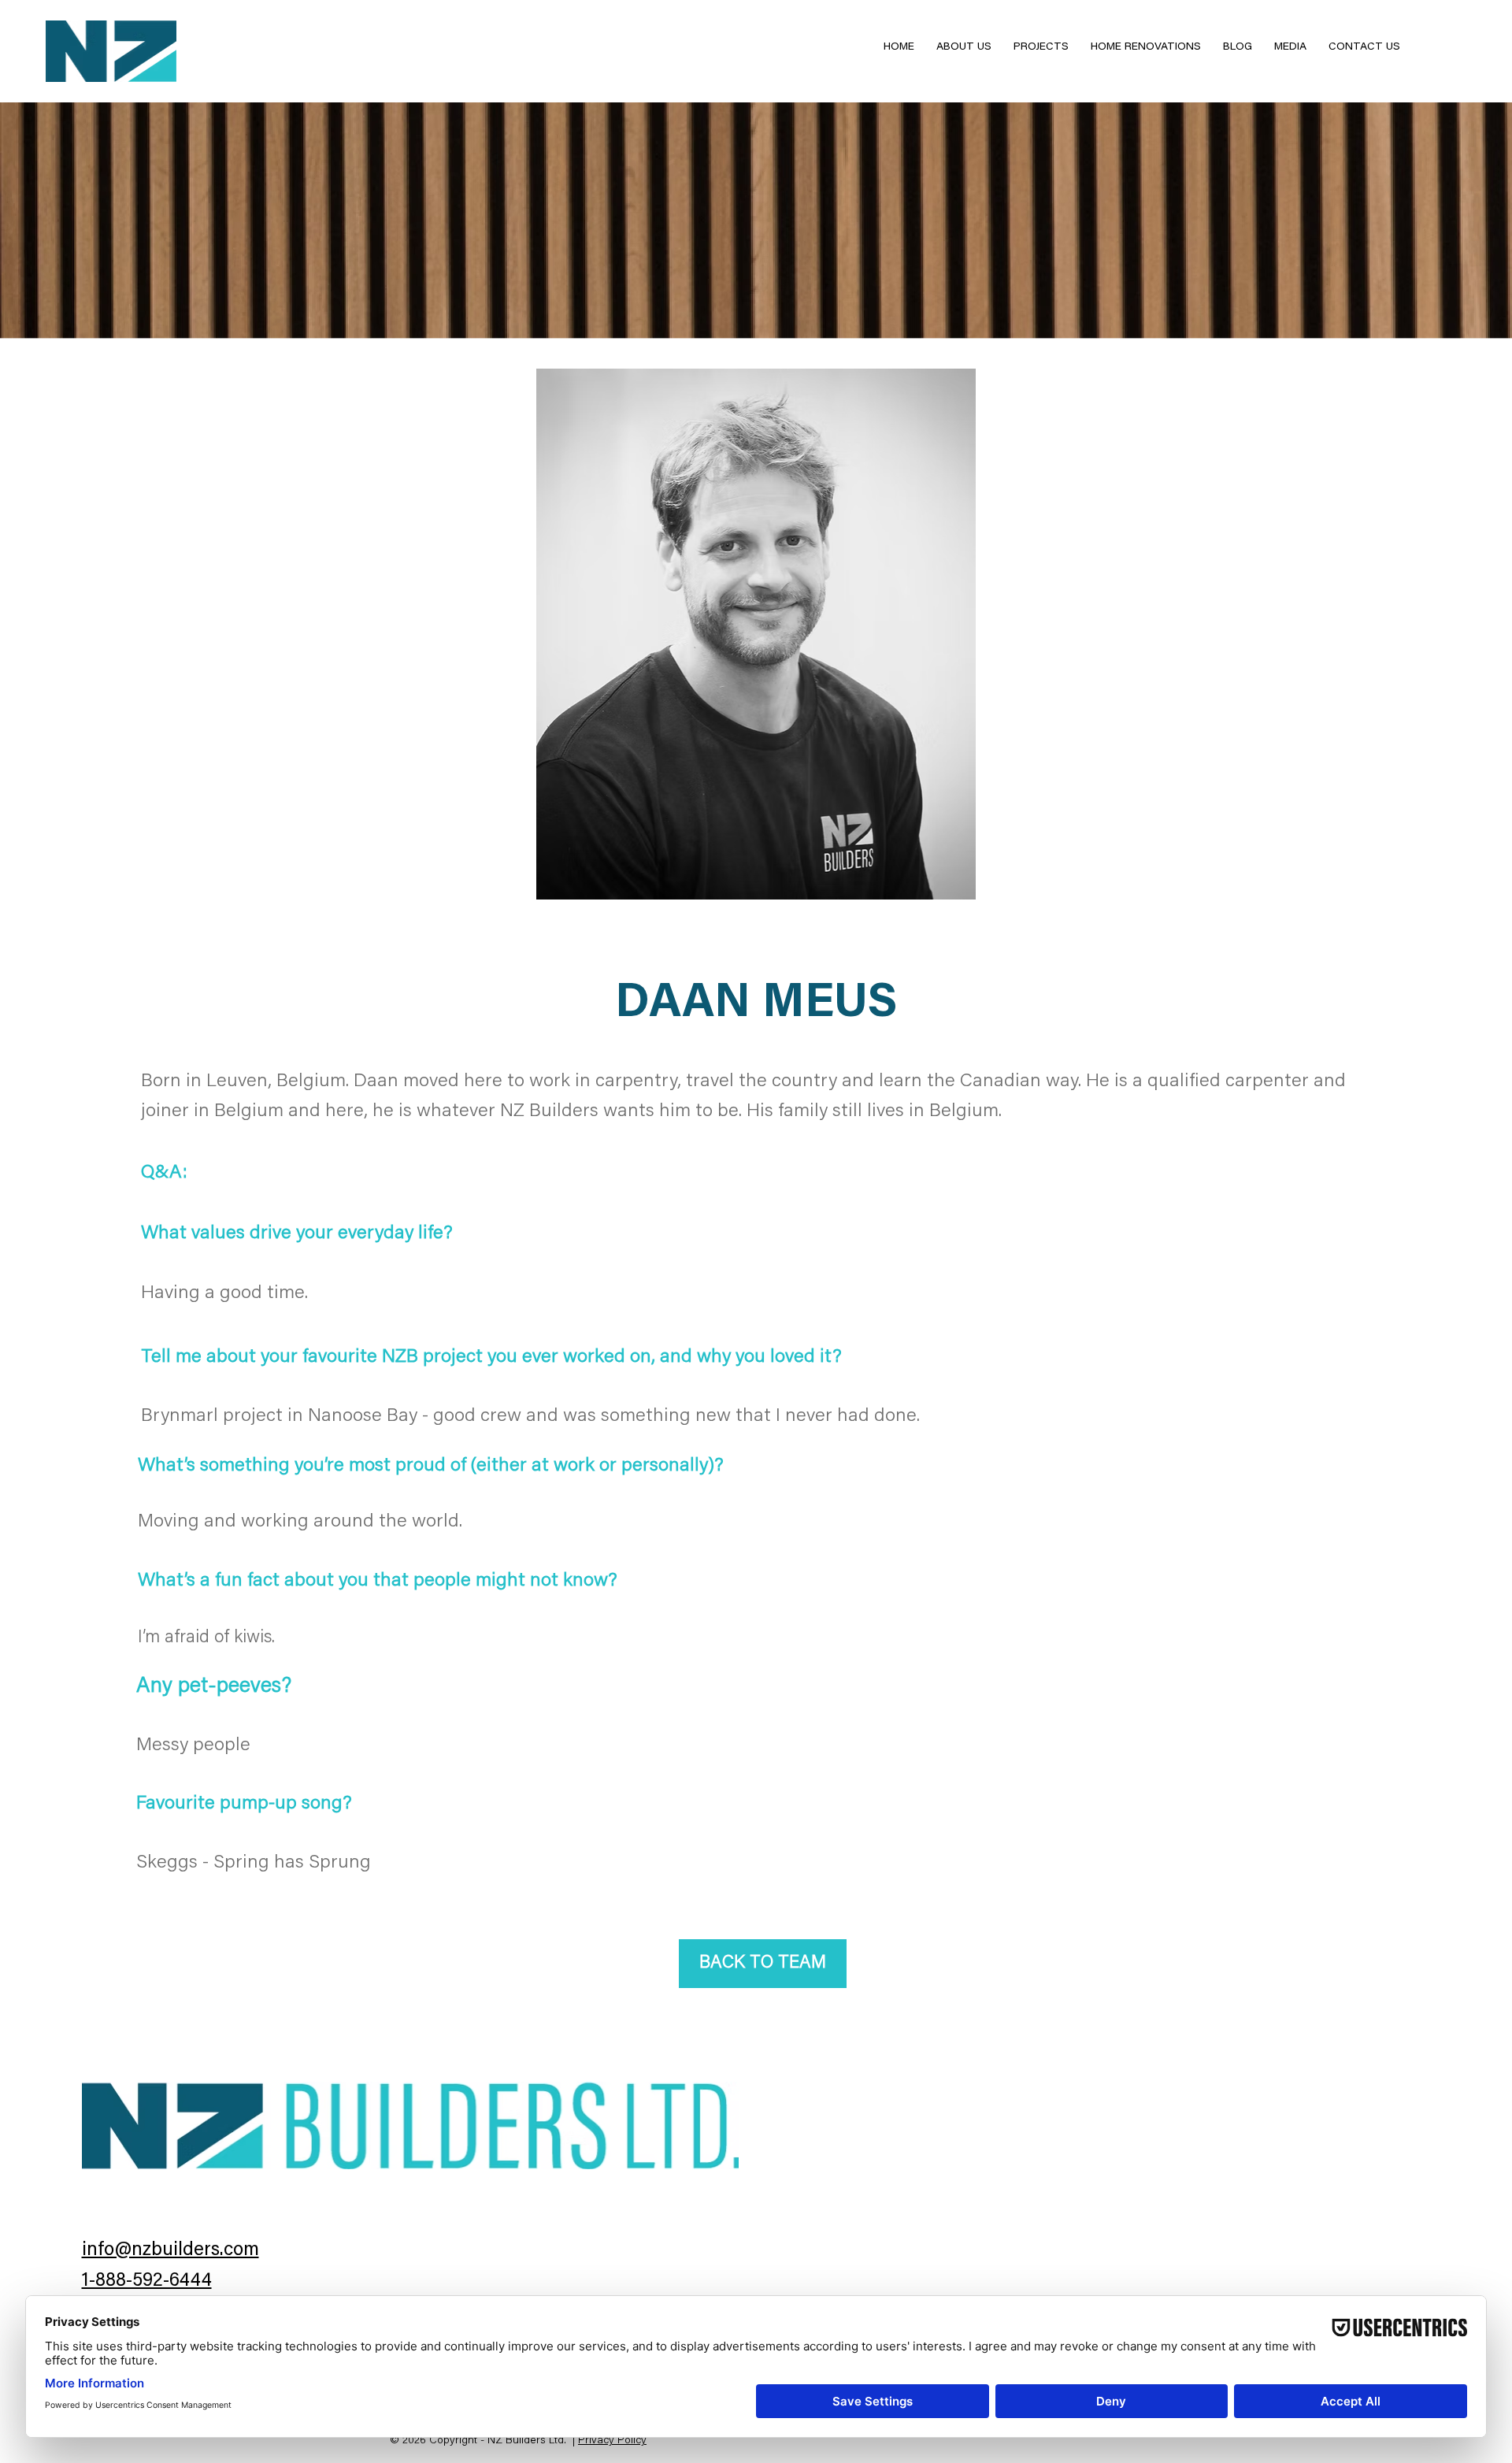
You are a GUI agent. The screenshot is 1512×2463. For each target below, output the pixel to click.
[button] (1041, 48)
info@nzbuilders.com (170, 2250)
